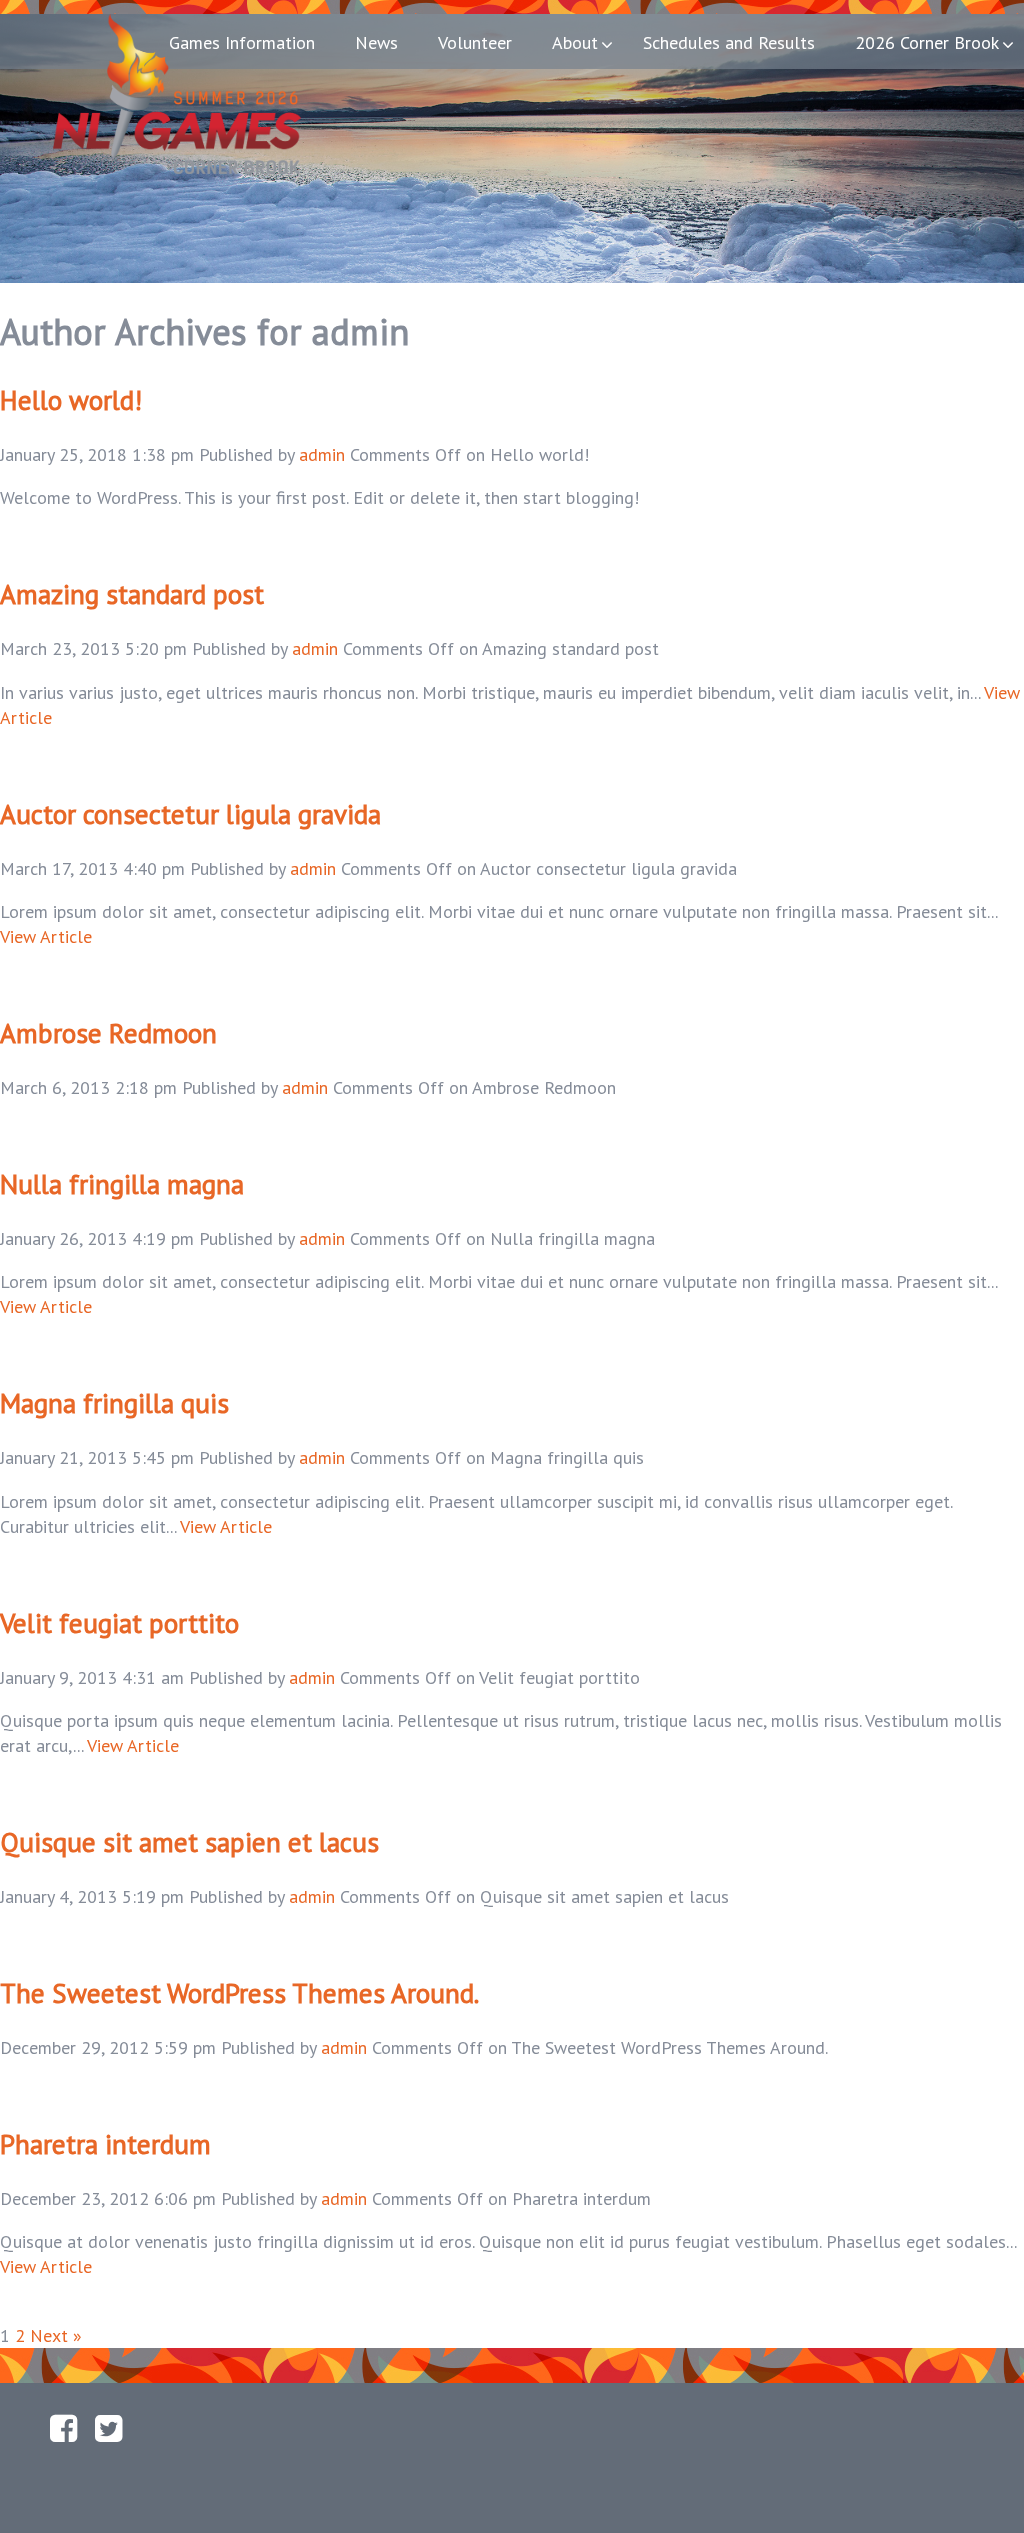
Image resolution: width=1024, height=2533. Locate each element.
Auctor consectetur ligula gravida (190, 814)
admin (322, 454)
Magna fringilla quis (114, 1403)
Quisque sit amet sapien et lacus (189, 1842)
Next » (56, 2335)
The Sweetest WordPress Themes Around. (239, 1993)
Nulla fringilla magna (122, 1184)
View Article (46, 936)
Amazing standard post (132, 594)
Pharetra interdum (105, 2144)
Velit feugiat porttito (119, 1623)
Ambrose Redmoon (108, 1033)
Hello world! (71, 400)
